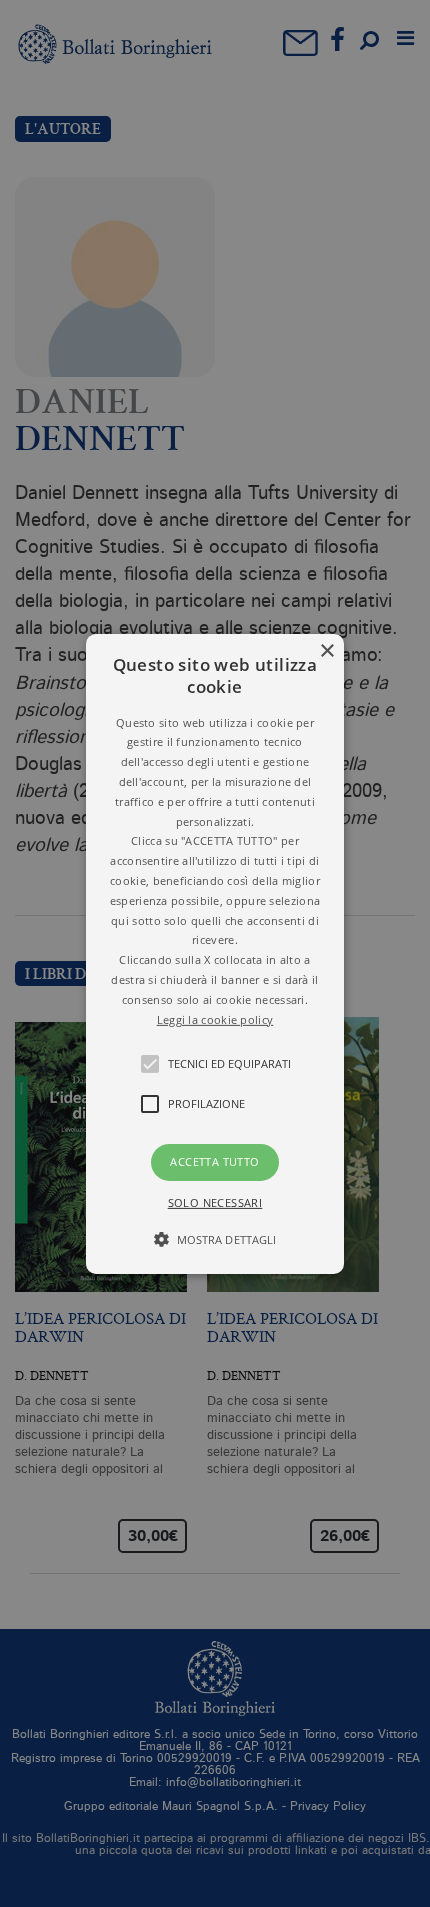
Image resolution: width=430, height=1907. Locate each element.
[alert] (215, 953)
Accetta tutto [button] (214, 1161)
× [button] (326, 650)
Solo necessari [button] (215, 1202)
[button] (215, 953)
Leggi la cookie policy (215, 1019)
